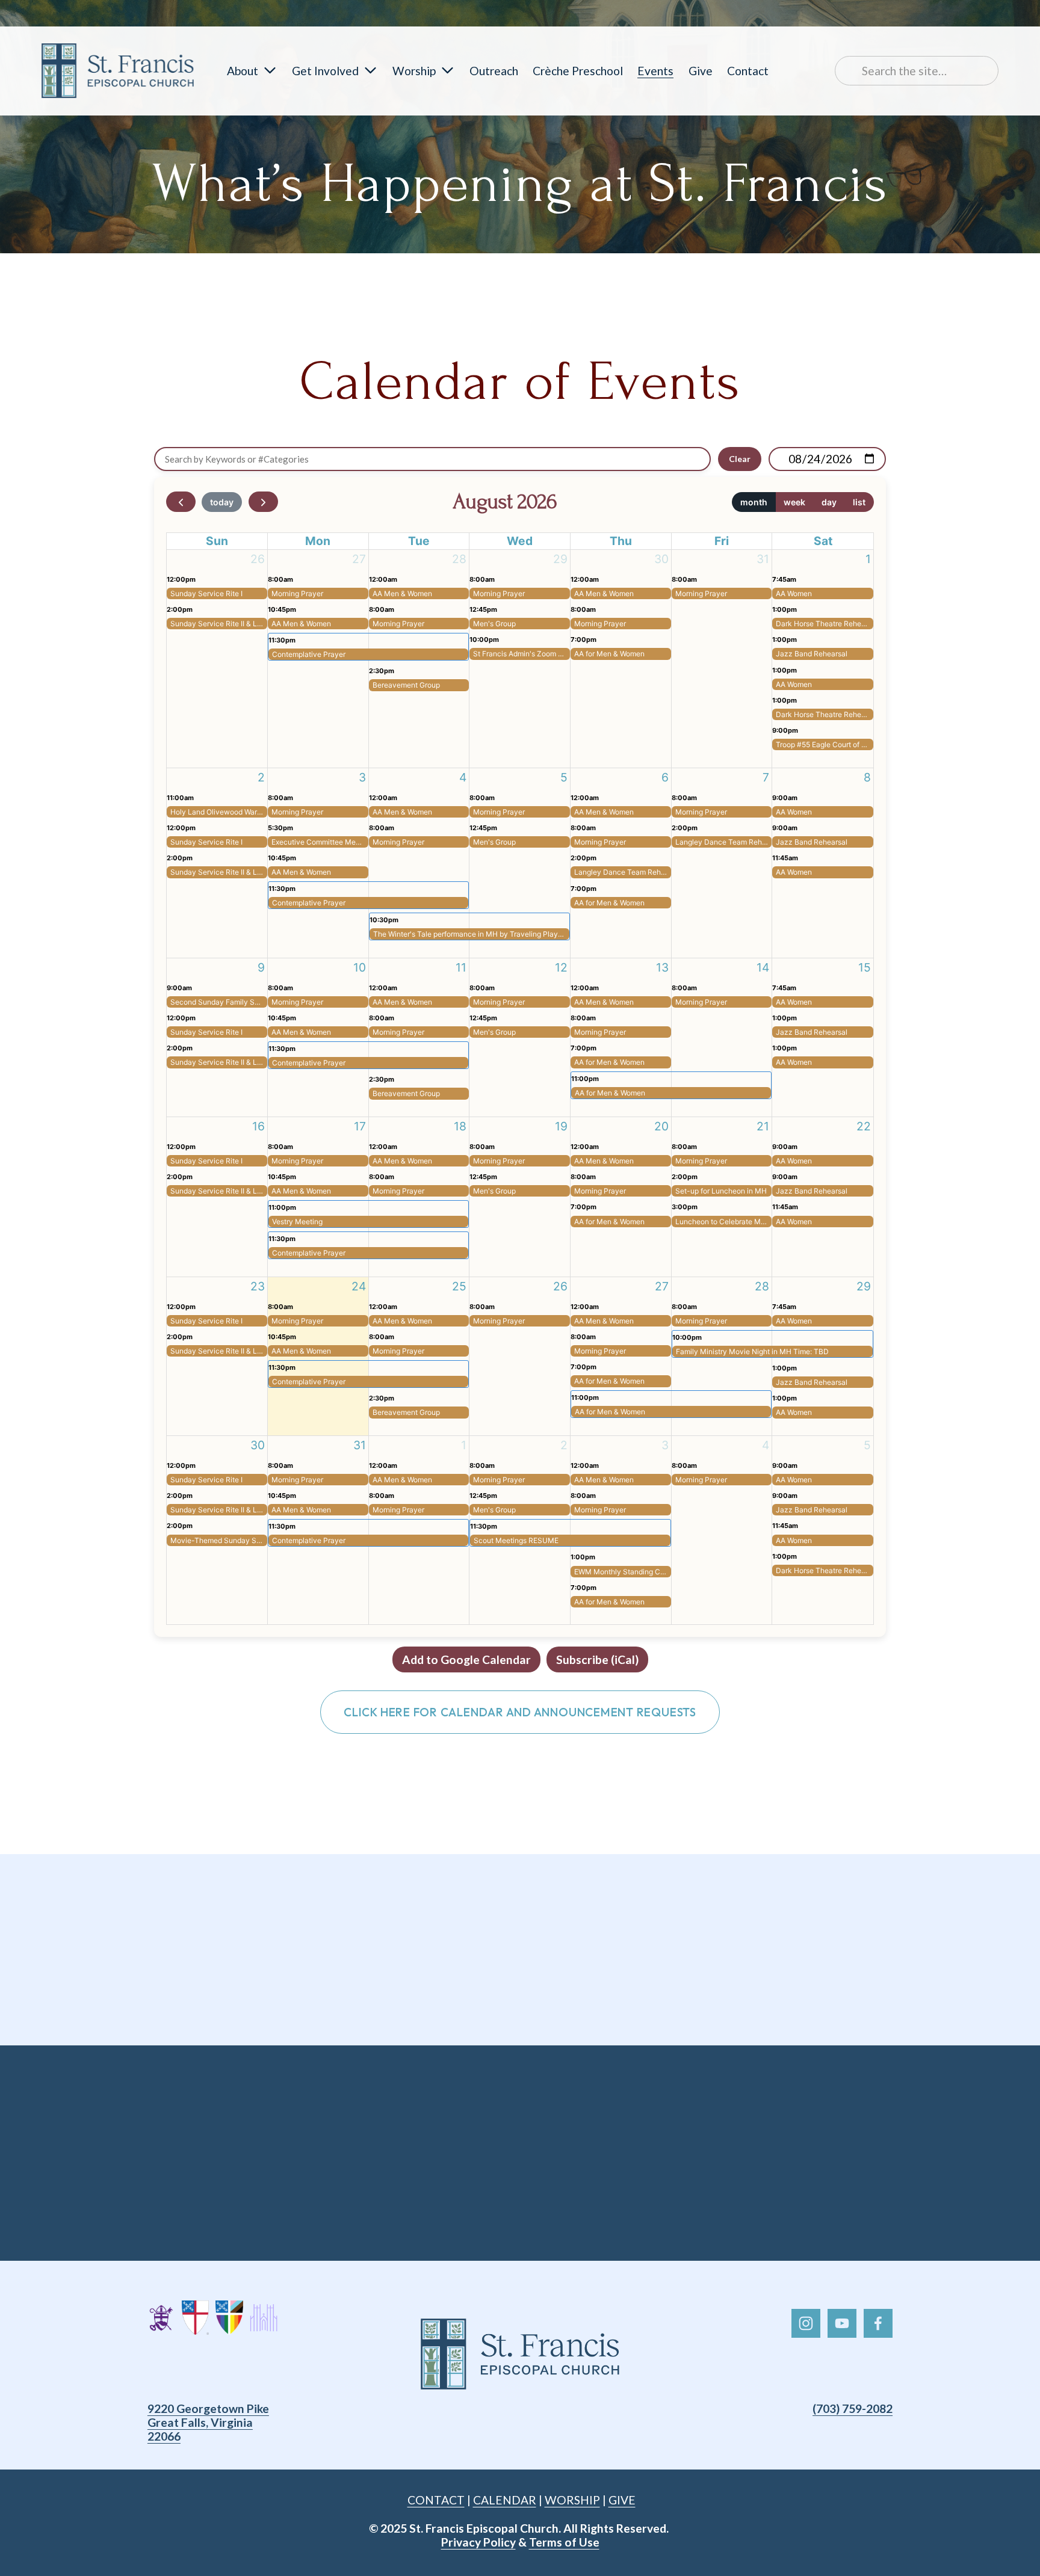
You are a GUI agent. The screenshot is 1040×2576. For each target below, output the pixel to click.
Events (655, 71)
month (754, 502)
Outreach (494, 71)
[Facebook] (878, 2323)
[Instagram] (806, 2323)
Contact (748, 71)
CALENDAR (505, 2500)
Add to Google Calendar (466, 1659)
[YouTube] (842, 2323)
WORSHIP (572, 2500)
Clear (740, 459)
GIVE (622, 2500)
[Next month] (263, 502)
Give (701, 71)
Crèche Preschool (578, 71)
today (222, 502)
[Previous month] (181, 502)
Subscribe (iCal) (597, 1659)
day (829, 502)
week (794, 502)
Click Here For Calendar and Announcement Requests (520, 1712)
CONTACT (436, 2500)
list (859, 502)
